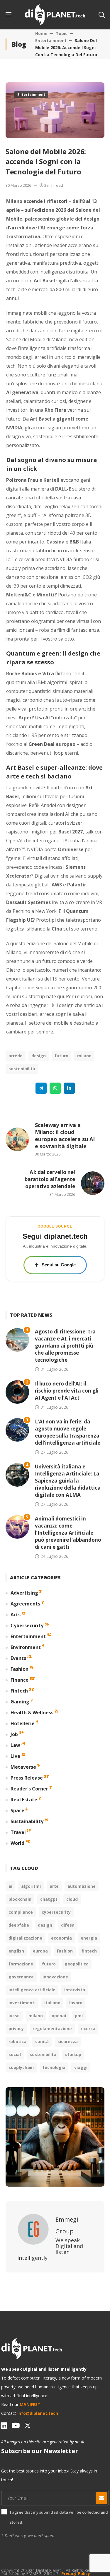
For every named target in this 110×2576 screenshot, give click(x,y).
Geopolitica (77, 1964)
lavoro (76, 2003)
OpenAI (59, 2016)
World (17, 1843)
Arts (16, 1615)
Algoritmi (31, 1886)
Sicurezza (68, 2041)
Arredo (16, 1056)
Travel (18, 1832)
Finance (20, 1680)
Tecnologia (54, 2067)
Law (15, 1745)
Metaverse (23, 1767)
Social (15, 2054)
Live (15, 1756)
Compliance (21, 1912)
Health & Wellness (32, 1713)
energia (89, 1938)
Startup (73, 2054)
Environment (26, 1647)
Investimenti (22, 2003)
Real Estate (24, 1800)
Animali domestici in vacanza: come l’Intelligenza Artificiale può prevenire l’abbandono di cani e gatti (68, 1533)
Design (39, 1056)
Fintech (19, 1691)
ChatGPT (49, 1899)
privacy (16, 2029)
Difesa (68, 1925)
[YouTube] (16, 2425)
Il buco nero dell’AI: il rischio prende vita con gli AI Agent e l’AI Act (67, 1391)
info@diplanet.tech (38, 2413)
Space (17, 1810)
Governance (21, 1977)
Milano (84, 1056)
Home (41, 33)
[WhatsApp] (55, 1088)
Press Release (27, 1778)
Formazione (21, 1964)
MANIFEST (30, 2404)
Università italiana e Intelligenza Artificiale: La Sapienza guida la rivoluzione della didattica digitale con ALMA (68, 1481)
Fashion (20, 1669)
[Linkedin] (69, 1088)
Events (18, 1658)
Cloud (72, 1899)
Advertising (24, 1593)
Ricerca (88, 2029)
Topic (62, 33)
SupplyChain (21, 2067)
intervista (75, 1990)
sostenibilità (22, 1069)
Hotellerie (23, 1723)
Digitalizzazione (25, 1938)
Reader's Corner (29, 1789)
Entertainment (51, 40)
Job (14, 1734)
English (16, 1951)
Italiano (52, 2003)
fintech (89, 1951)
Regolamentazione (52, 2029)
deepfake (19, 1925)
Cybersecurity (27, 1625)
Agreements (25, 1604)
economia (61, 1938)
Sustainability (27, 1821)
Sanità (42, 2041)
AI (10, 1886)
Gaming (20, 1702)
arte (54, 1886)
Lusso (14, 2016)
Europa (40, 1951)
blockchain (20, 1899)
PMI (79, 2016)
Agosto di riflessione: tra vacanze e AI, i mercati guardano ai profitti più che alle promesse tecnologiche (65, 1346)
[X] (28, 2425)
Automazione (82, 1886)
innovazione (55, 1977)
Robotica (17, 2041)
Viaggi (81, 2067)
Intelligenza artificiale (32, 1990)
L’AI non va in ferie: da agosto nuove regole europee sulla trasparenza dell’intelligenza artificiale (68, 1432)
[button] (101, 15)
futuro (61, 1056)
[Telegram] (41, 1088)
